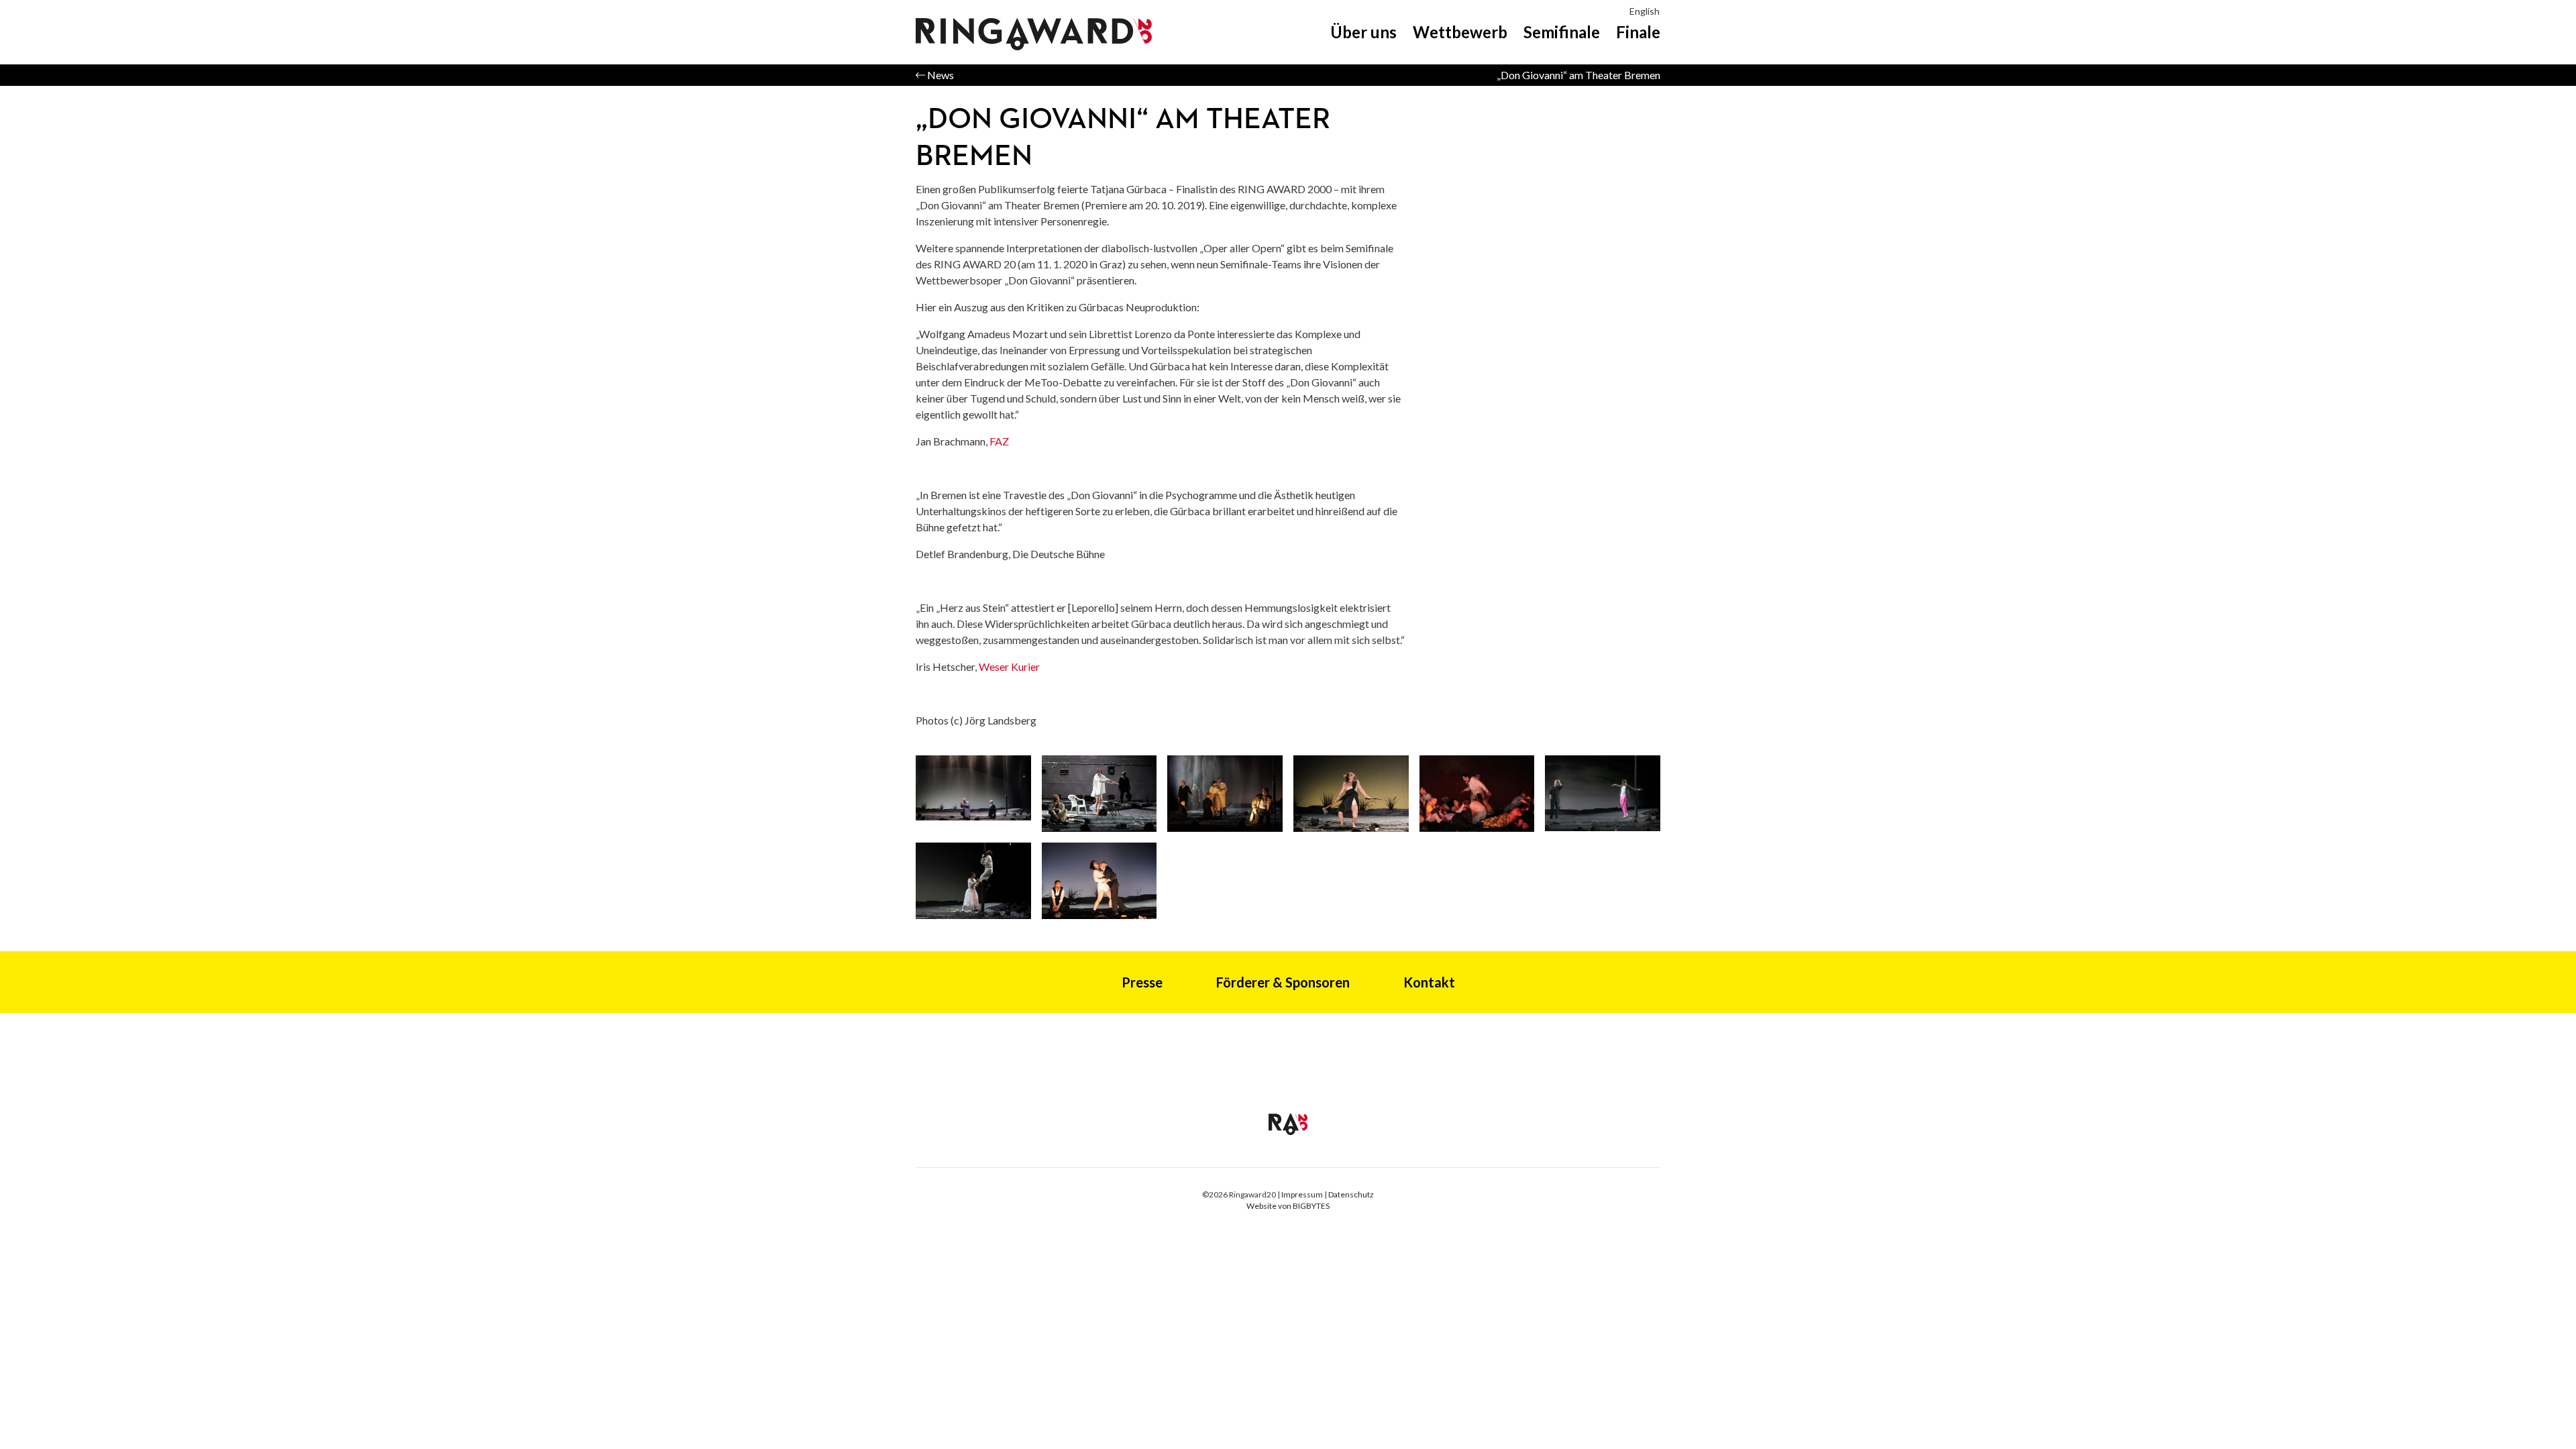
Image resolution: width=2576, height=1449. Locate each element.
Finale (1638, 32)
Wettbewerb (1460, 32)
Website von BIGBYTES (1288, 1206)
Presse (1142, 982)
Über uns (1363, 32)
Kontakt (1429, 982)
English (1645, 11)
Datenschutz (1351, 1194)
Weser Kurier (1009, 666)
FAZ (999, 441)
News (940, 75)
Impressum (1302, 1194)
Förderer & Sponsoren (1283, 982)
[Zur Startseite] (1288, 1123)
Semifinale (1562, 32)
